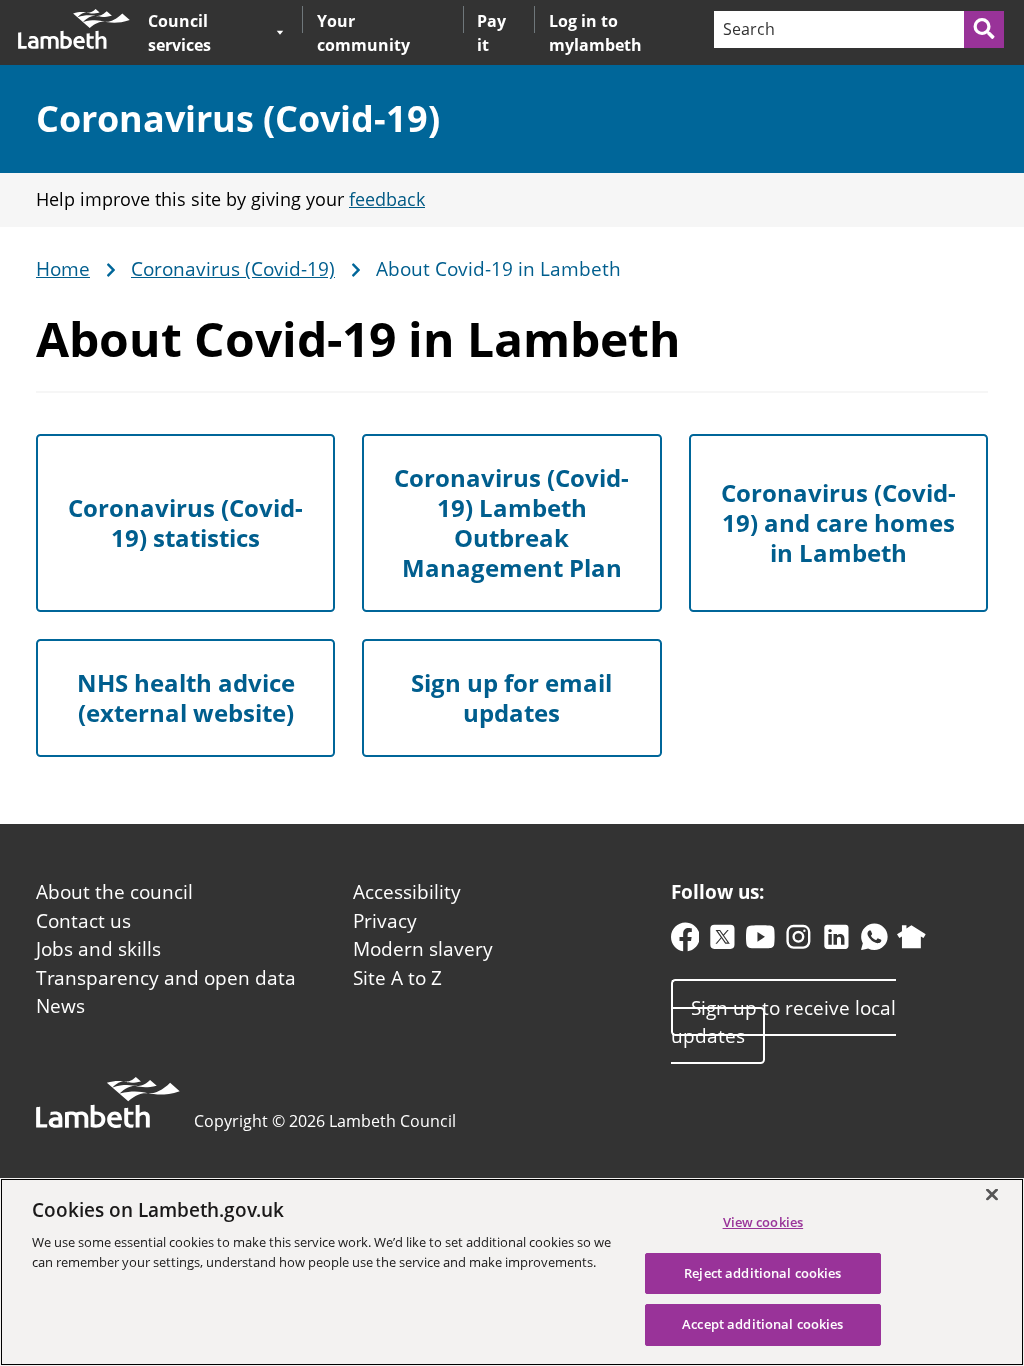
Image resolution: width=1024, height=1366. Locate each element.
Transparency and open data (166, 978)
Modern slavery (423, 949)
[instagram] (798, 941)
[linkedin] (836, 941)
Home (63, 270)
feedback (387, 199)
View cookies (763, 1222)
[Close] (992, 1194)
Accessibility (407, 892)
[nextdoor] (911, 941)
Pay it (491, 33)
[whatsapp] (874, 941)
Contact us (83, 921)
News (60, 1006)
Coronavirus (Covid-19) (238, 118)
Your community (363, 33)
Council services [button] (207, 32)
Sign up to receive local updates (783, 1021)
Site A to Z (397, 978)
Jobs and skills (98, 949)
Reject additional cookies (762, 1273)
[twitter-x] (722, 941)
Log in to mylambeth (595, 33)
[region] (512, 1272)
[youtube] (760, 941)
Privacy (385, 921)
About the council (114, 892)
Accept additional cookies (762, 1324)
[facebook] (685, 941)
